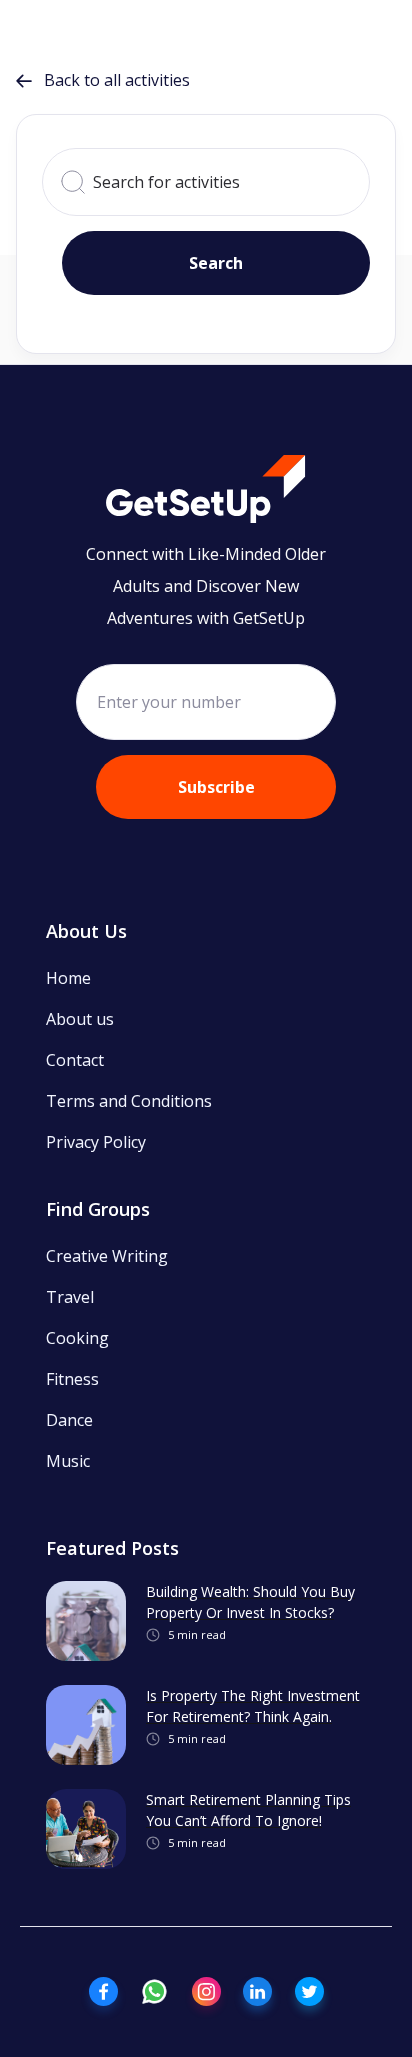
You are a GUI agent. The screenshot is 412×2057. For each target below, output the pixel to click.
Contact (75, 1060)
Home (68, 978)
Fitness (72, 1379)
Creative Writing (107, 1256)
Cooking (77, 1338)
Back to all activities (103, 80)
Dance (69, 1420)
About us (80, 1019)
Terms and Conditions (129, 1101)
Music (68, 1461)
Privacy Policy (96, 1142)
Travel (70, 1297)
